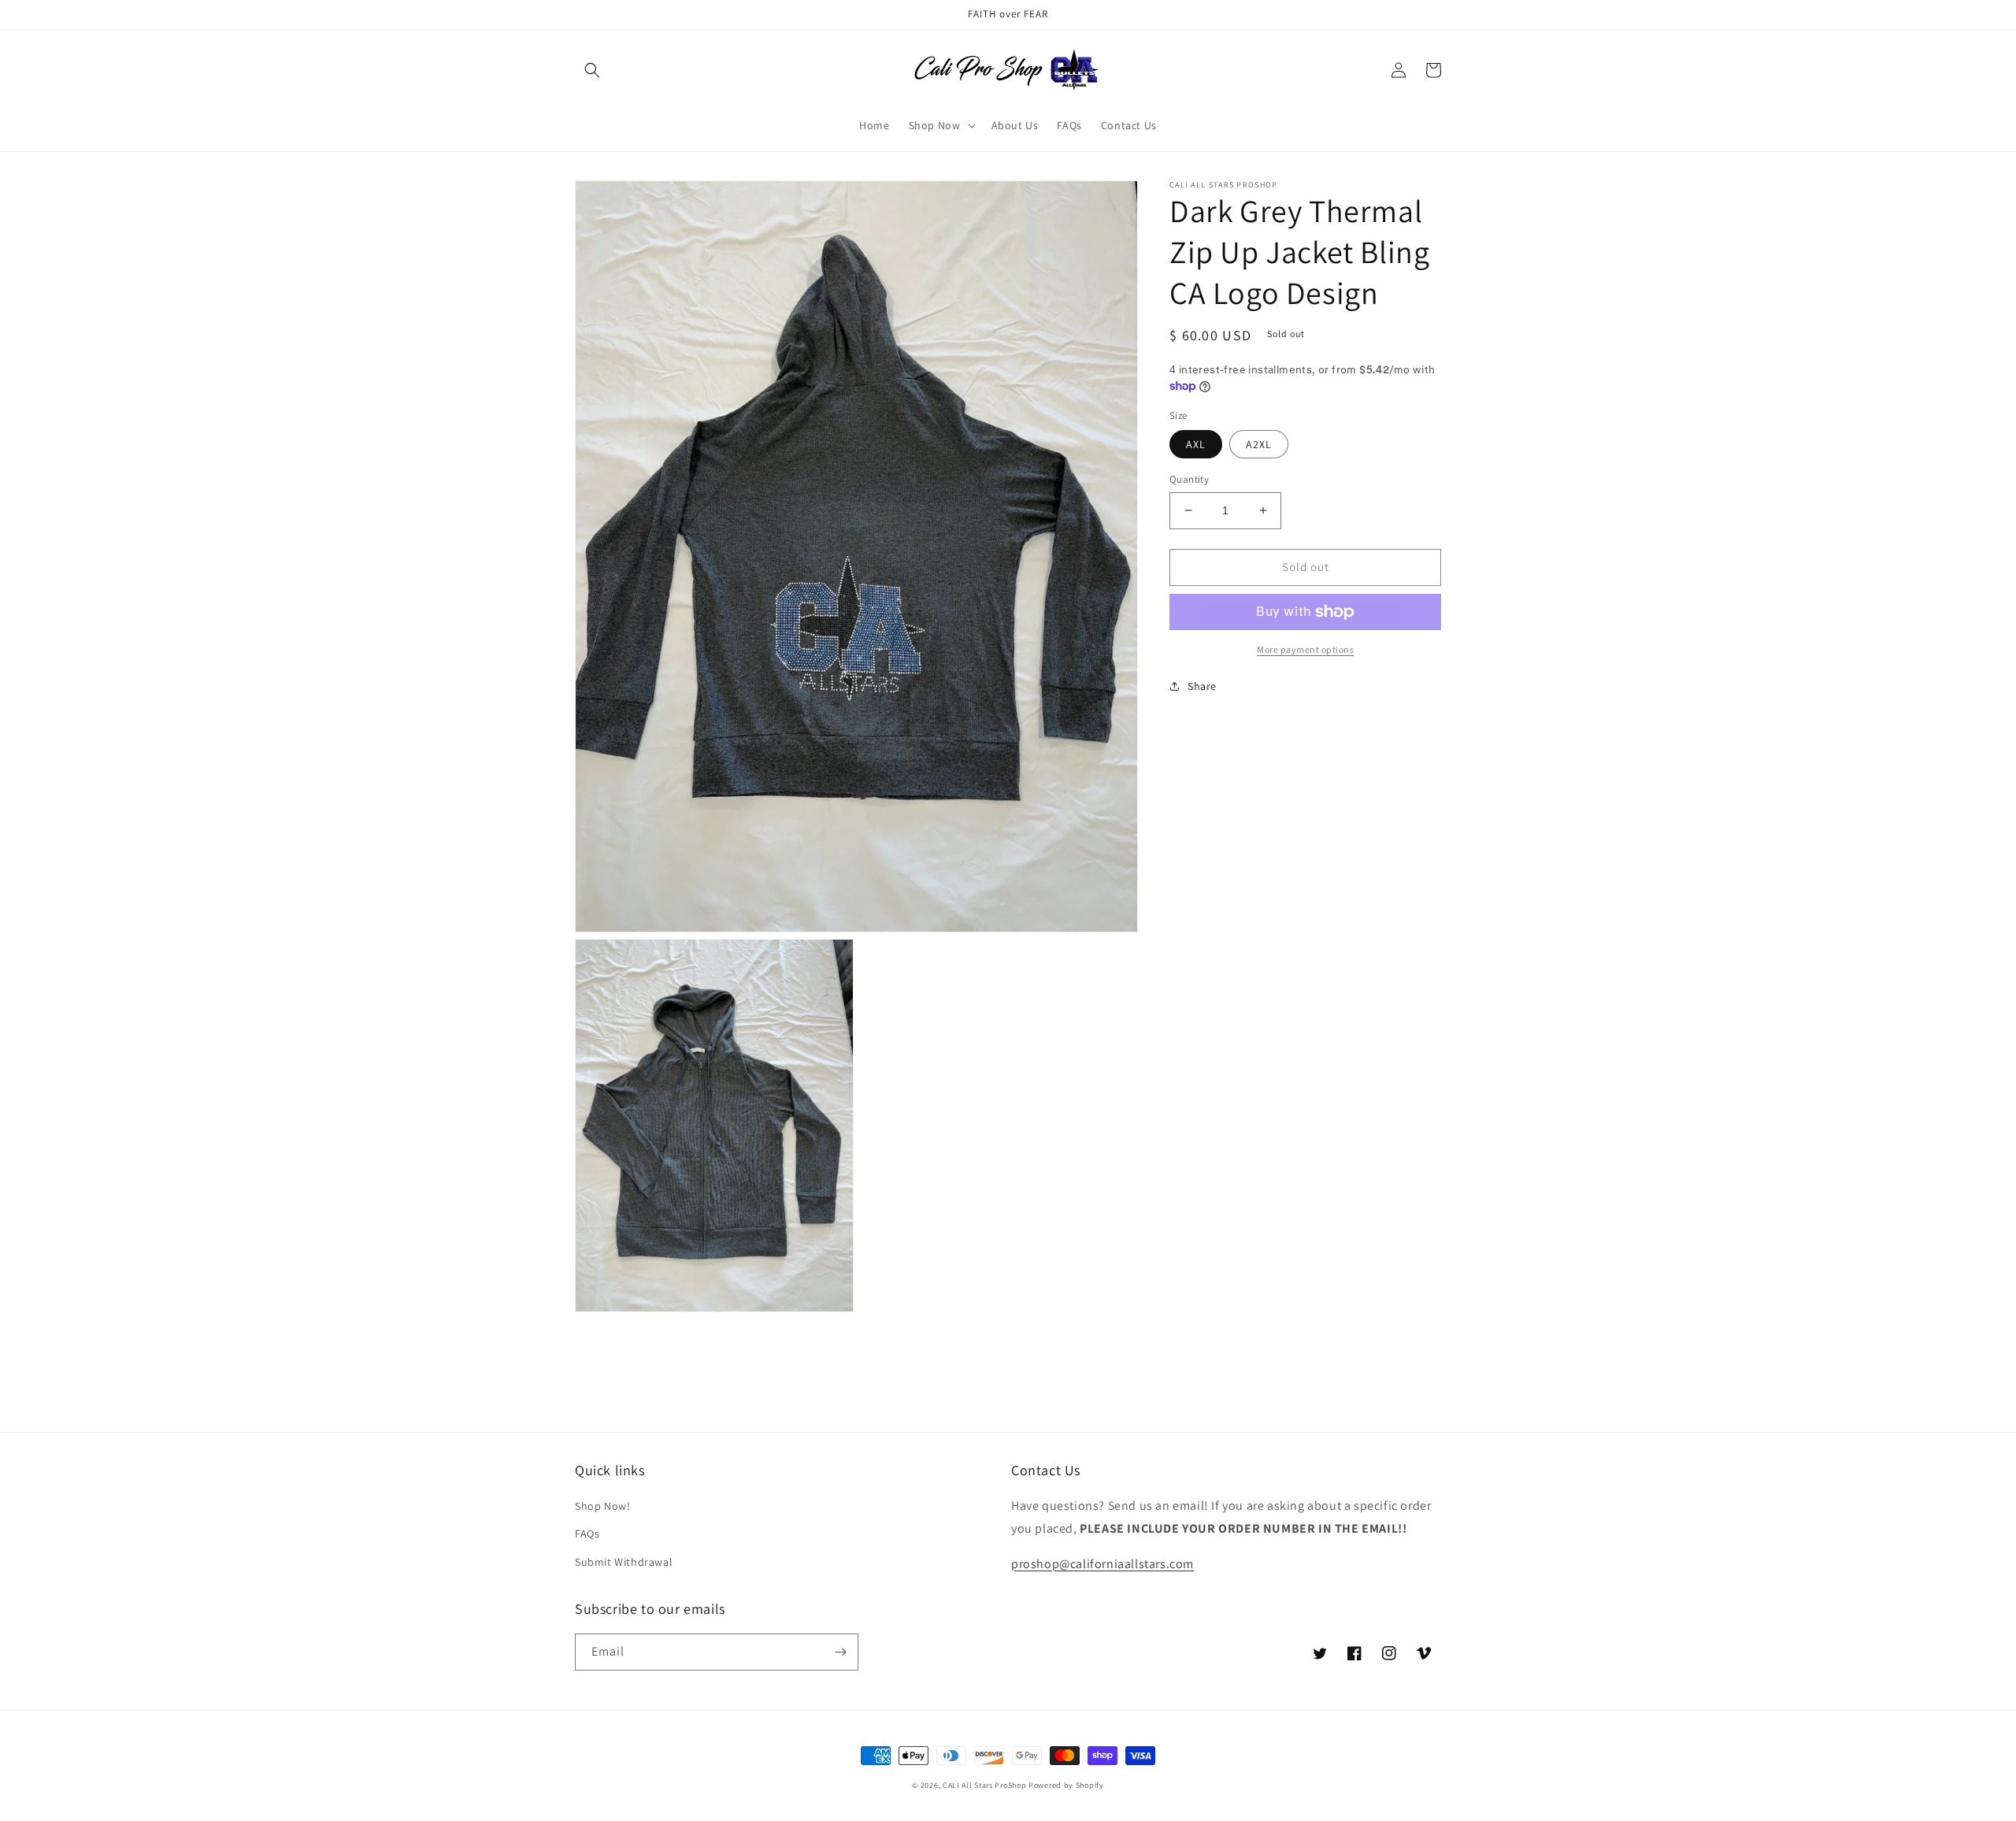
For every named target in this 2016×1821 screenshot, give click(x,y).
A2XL (1259, 444)
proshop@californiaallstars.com (1102, 1564)
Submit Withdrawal (624, 1562)
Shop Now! (602, 1506)
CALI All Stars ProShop (984, 1785)
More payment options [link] (1305, 649)
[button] (592, 70)
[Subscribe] (840, 1652)
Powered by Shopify (1066, 1785)
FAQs (587, 1534)
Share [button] (1202, 686)
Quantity (1189, 479)
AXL (1196, 444)
